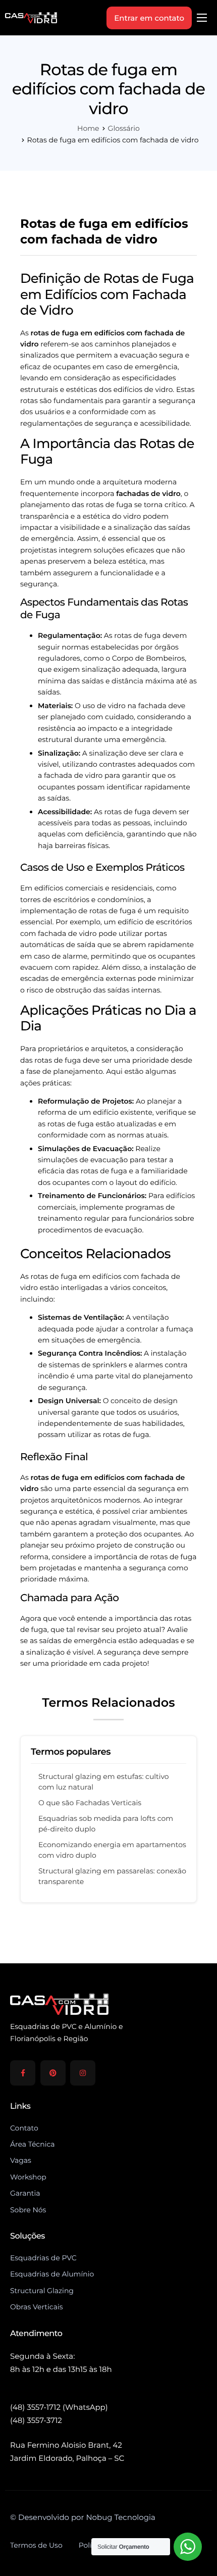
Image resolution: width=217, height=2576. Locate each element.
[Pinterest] (53, 2073)
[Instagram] (83, 2073)
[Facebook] (23, 2073)
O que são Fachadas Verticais (90, 1803)
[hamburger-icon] (202, 18)
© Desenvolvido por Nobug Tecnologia (83, 2517)
